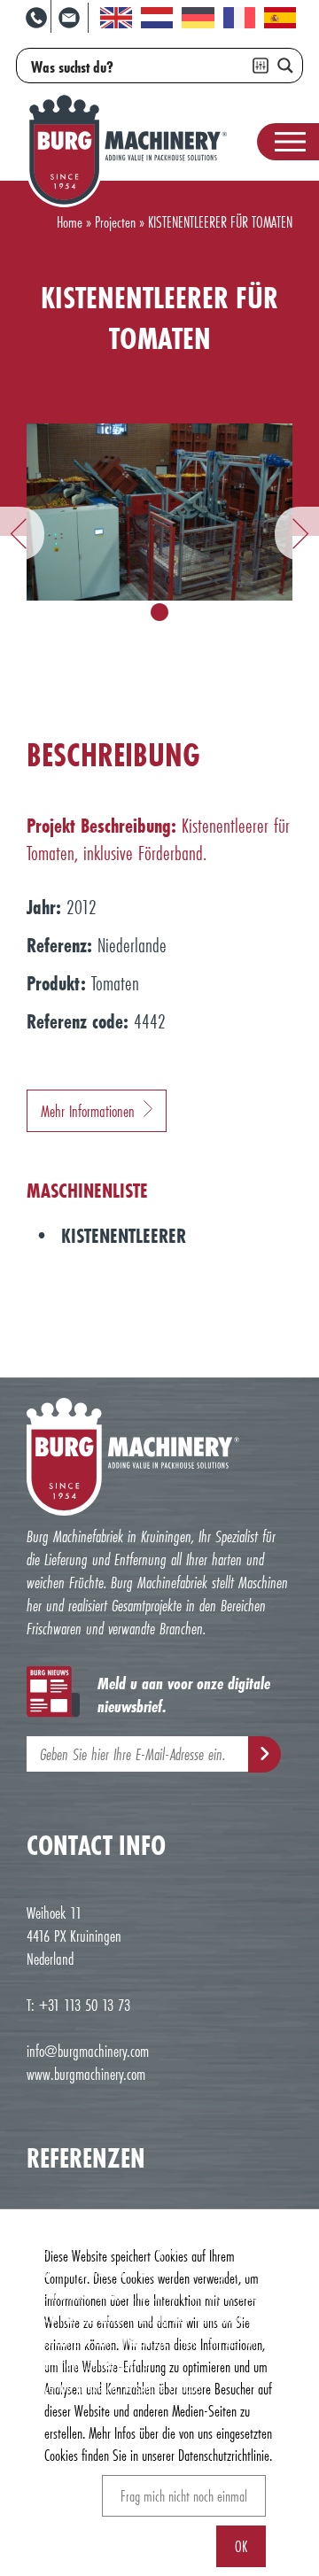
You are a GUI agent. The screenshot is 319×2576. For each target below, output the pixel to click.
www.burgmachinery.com (86, 2074)
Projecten (115, 222)
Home (70, 222)
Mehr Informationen (88, 1111)
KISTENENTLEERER (124, 1235)
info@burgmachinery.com (88, 2051)
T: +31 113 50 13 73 (78, 2005)
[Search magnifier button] (285, 66)
